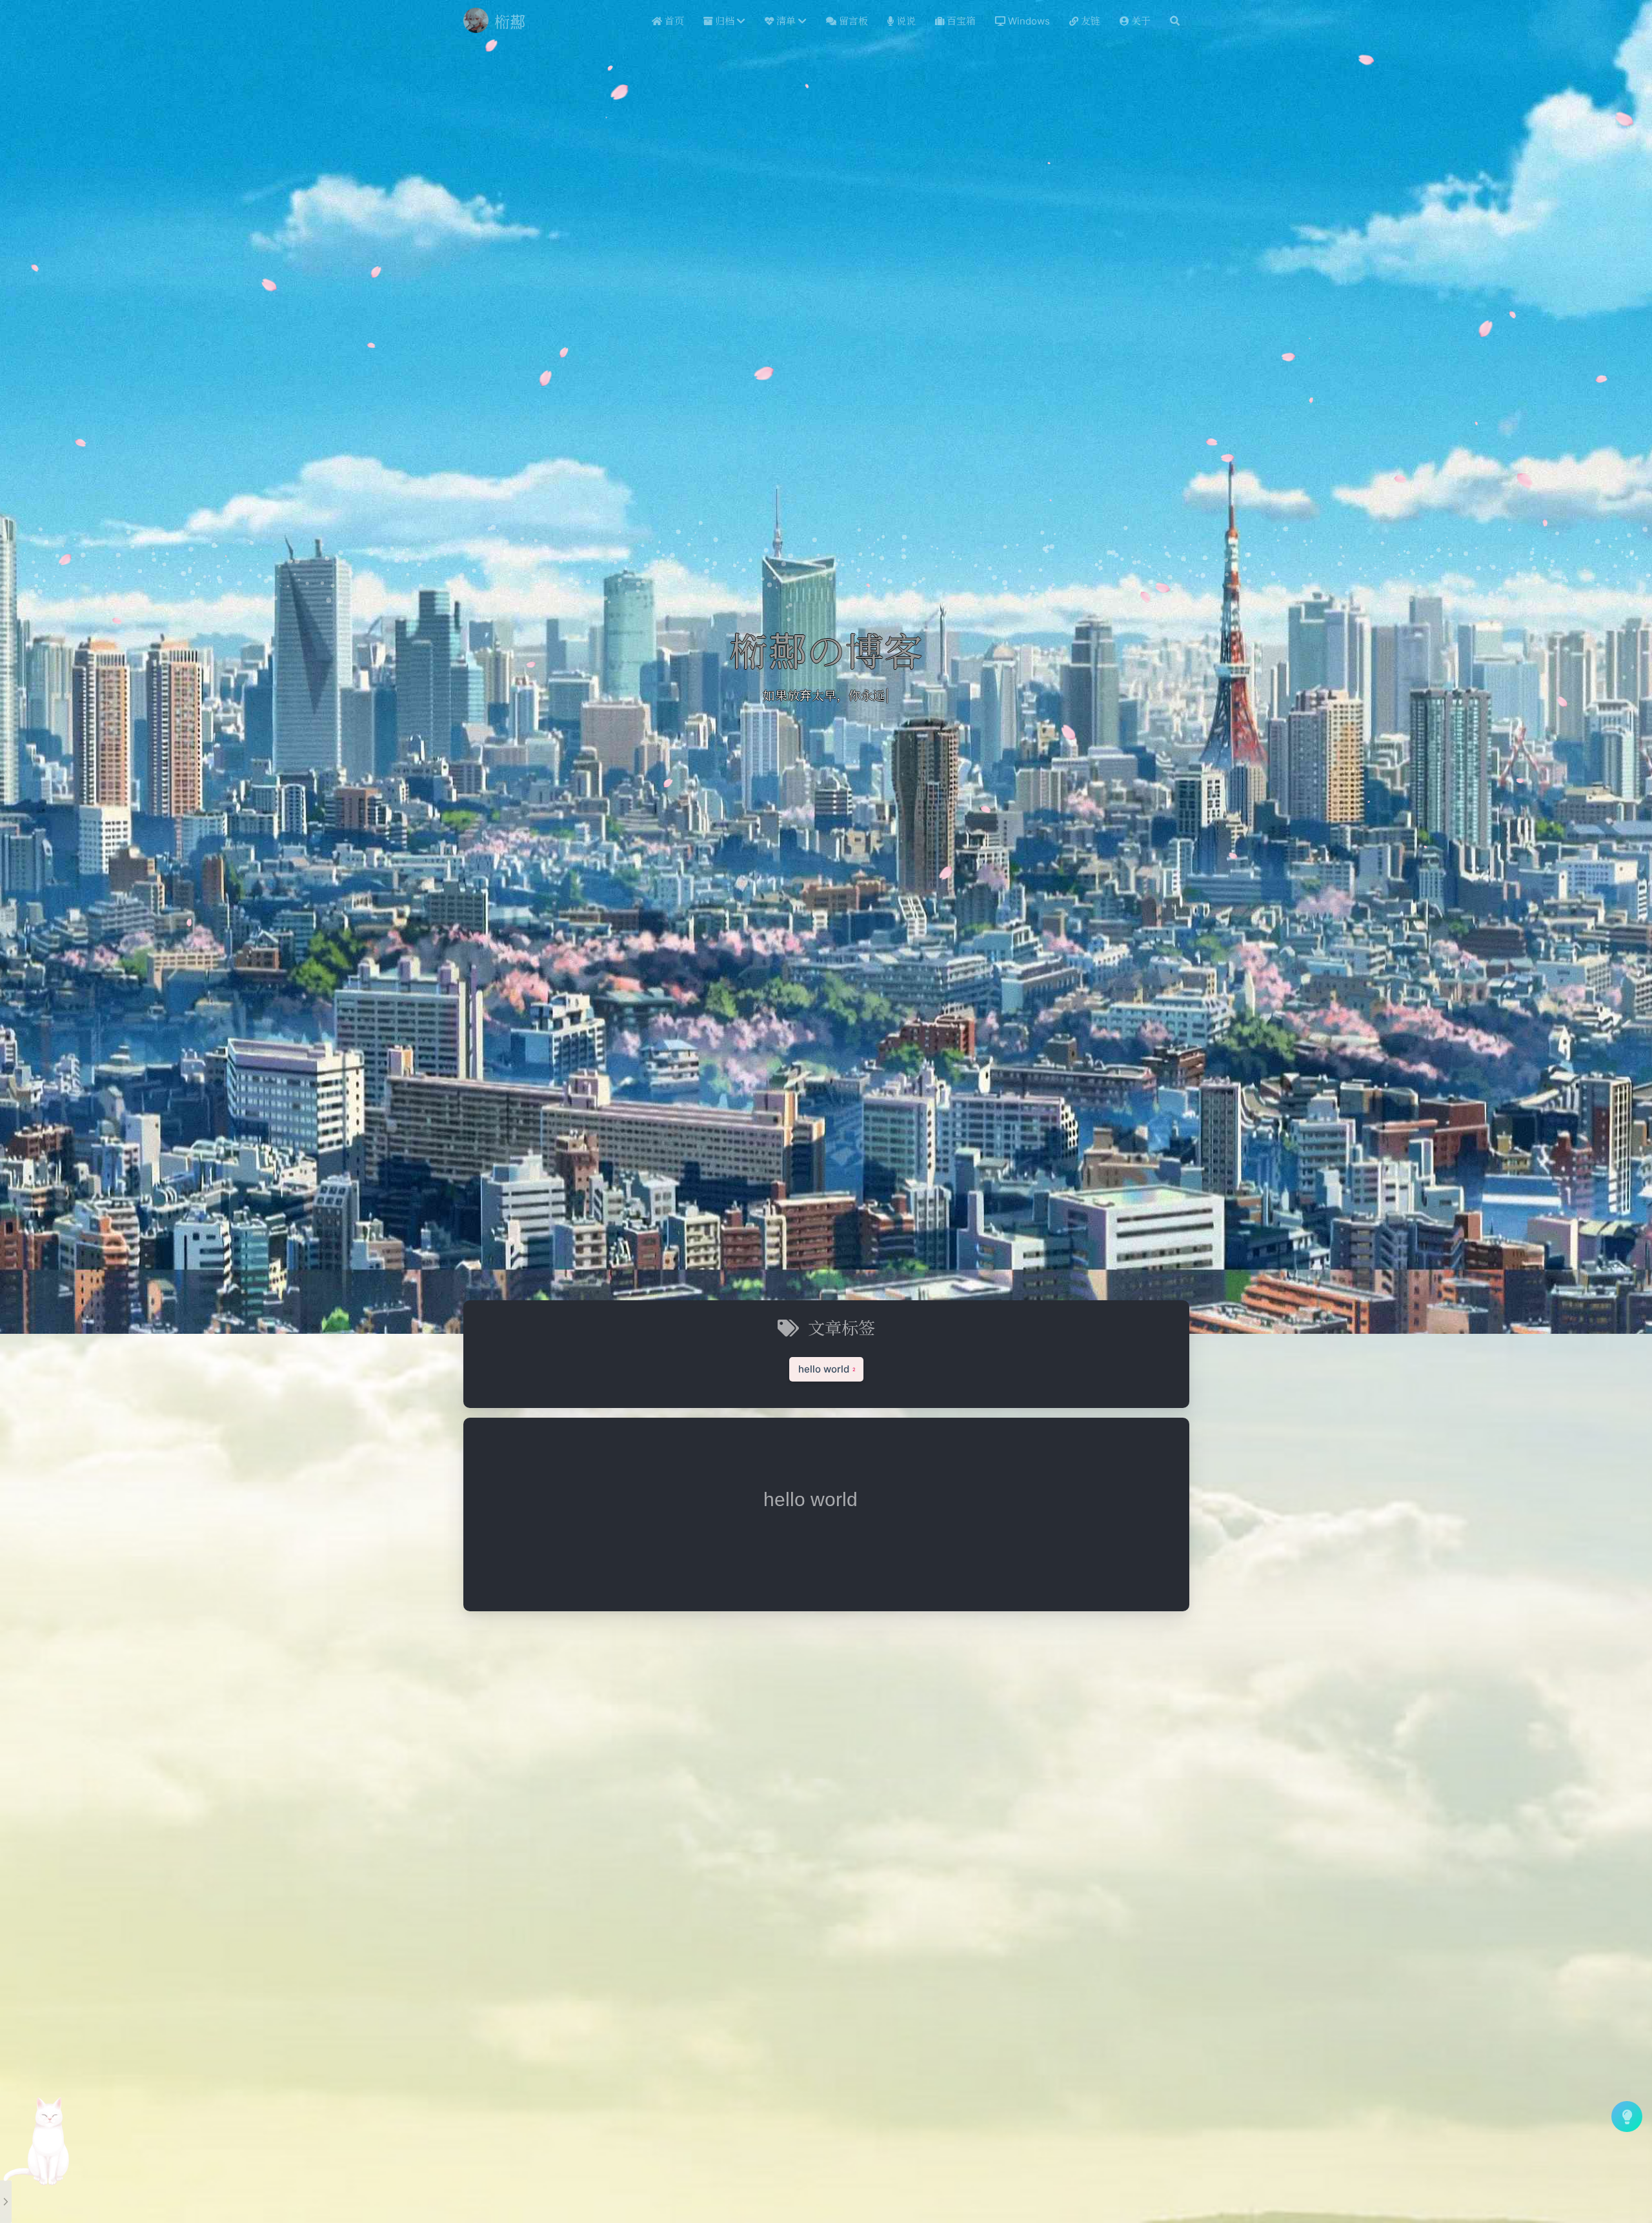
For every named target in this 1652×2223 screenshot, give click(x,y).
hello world (811, 1499)
